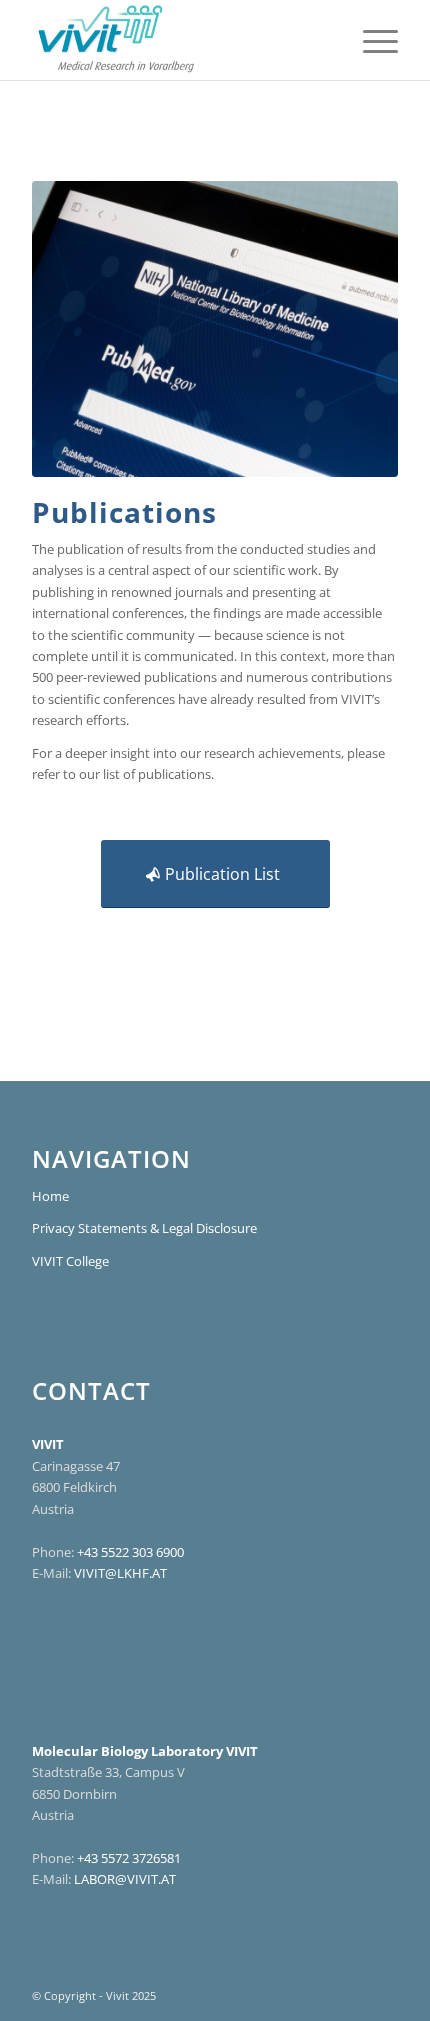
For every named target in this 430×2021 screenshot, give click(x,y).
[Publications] (215, 329)
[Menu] (370, 40)
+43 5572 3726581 (129, 1858)
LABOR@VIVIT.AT (125, 1879)
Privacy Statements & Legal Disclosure (144, 1228)
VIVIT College (70, 1261)
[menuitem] (370, 40)
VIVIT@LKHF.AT (120, 1573)
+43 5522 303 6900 (130, 1552)
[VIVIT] (178, 40)
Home (50, 1196)
